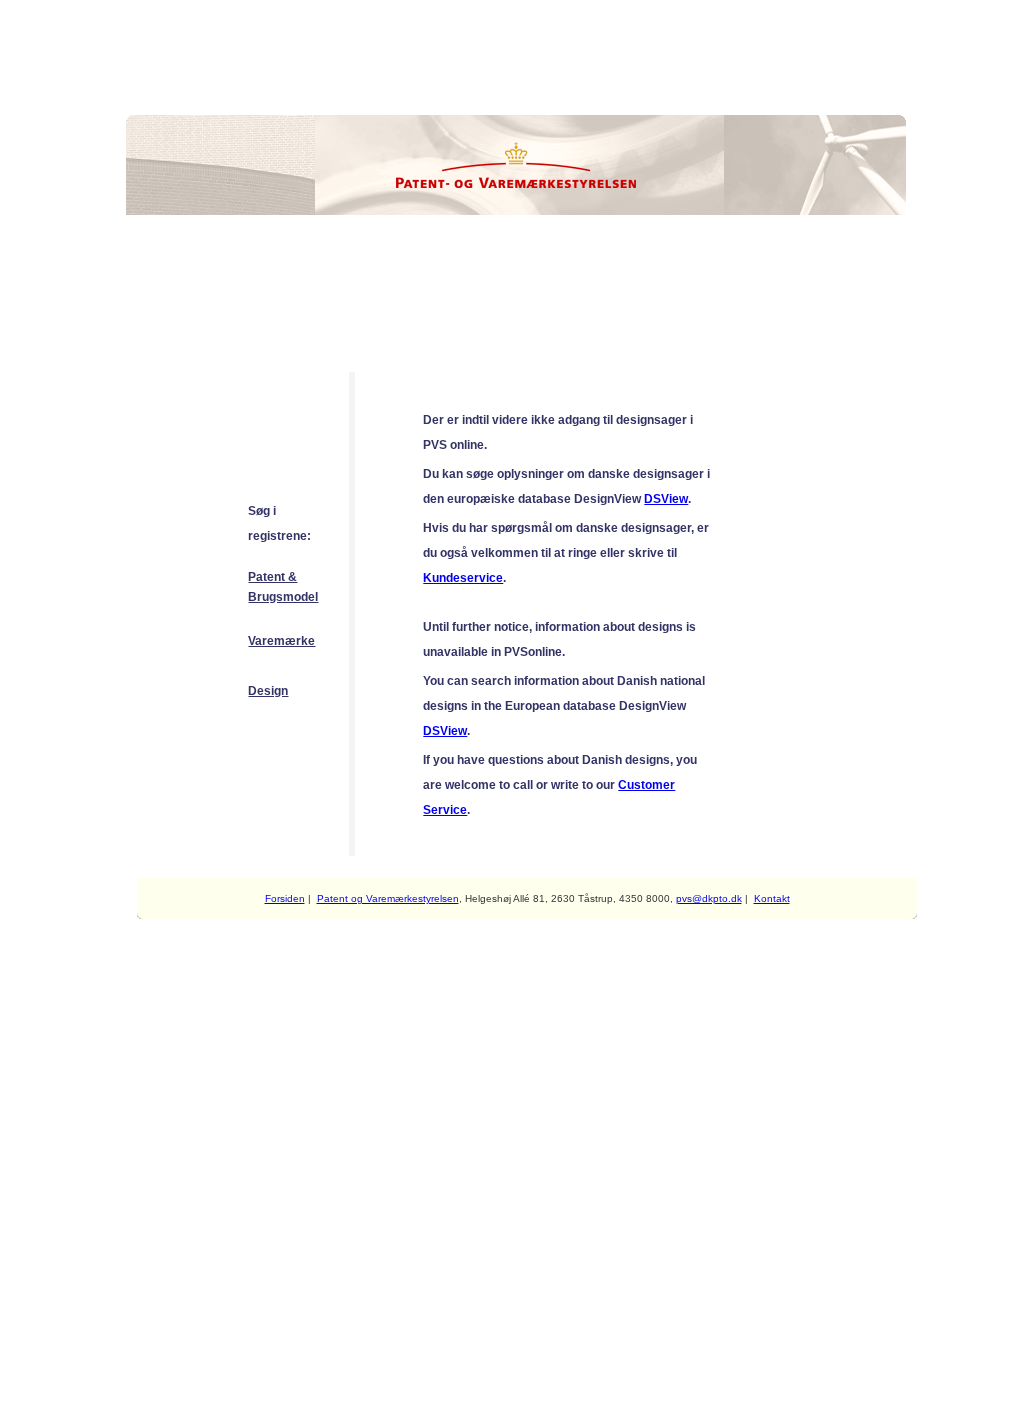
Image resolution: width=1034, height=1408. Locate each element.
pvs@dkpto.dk (709, 898)
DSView (666, 499)
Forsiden (285, 898)
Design (268, 691)
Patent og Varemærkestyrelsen (388, 898)
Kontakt (772, 898)
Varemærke (281, 641)
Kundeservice (463, 578)
